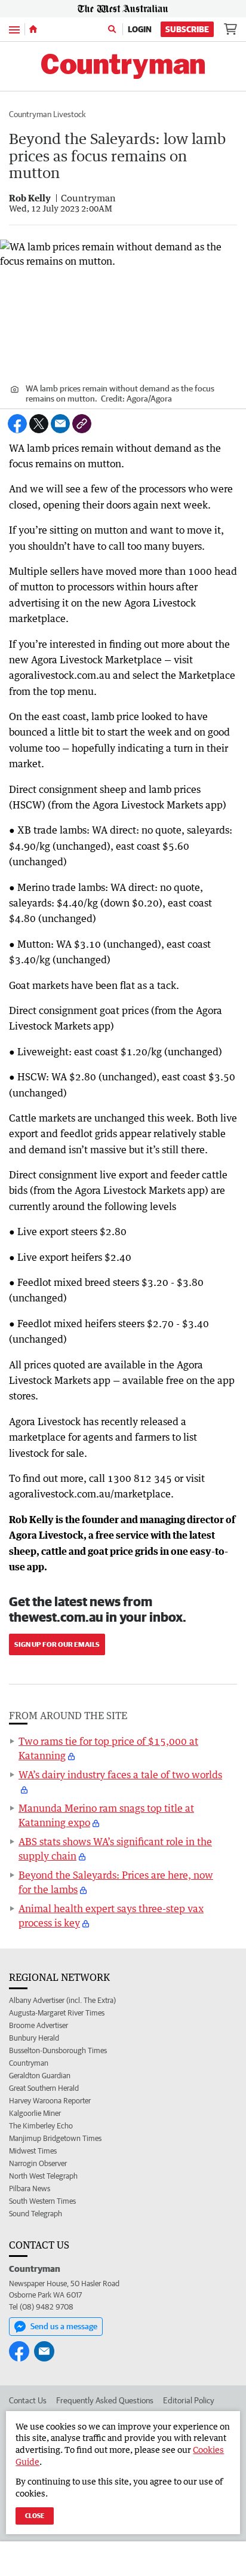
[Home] (33, 29)
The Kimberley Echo (41, 2126)
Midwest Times (33, 2151)
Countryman (29, 2063)
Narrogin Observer (38, 2163)
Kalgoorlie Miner (35, 2113)
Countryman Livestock (47, 114)
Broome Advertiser (39, 2025)
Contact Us (28, 2400)
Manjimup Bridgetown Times (55, 2138)
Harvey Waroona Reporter (50, 2101)
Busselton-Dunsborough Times (58, 2050)
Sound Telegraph (36, 2214)
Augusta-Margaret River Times (57, 2013)
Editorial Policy (189, 2400)
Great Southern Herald (44, 2088)
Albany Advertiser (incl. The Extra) (62, 2000)
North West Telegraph (43, 2176)
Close (35, 2515)
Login (140, 29)
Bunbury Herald (34, 2038)
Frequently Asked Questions (105, 2400)
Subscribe (187, 29)
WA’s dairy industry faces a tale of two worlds (120, 1775)
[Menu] (14, 29)
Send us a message (64, 2326)
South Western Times (42, 2201)
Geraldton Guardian (40, 2076)
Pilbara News (30, 2188)
